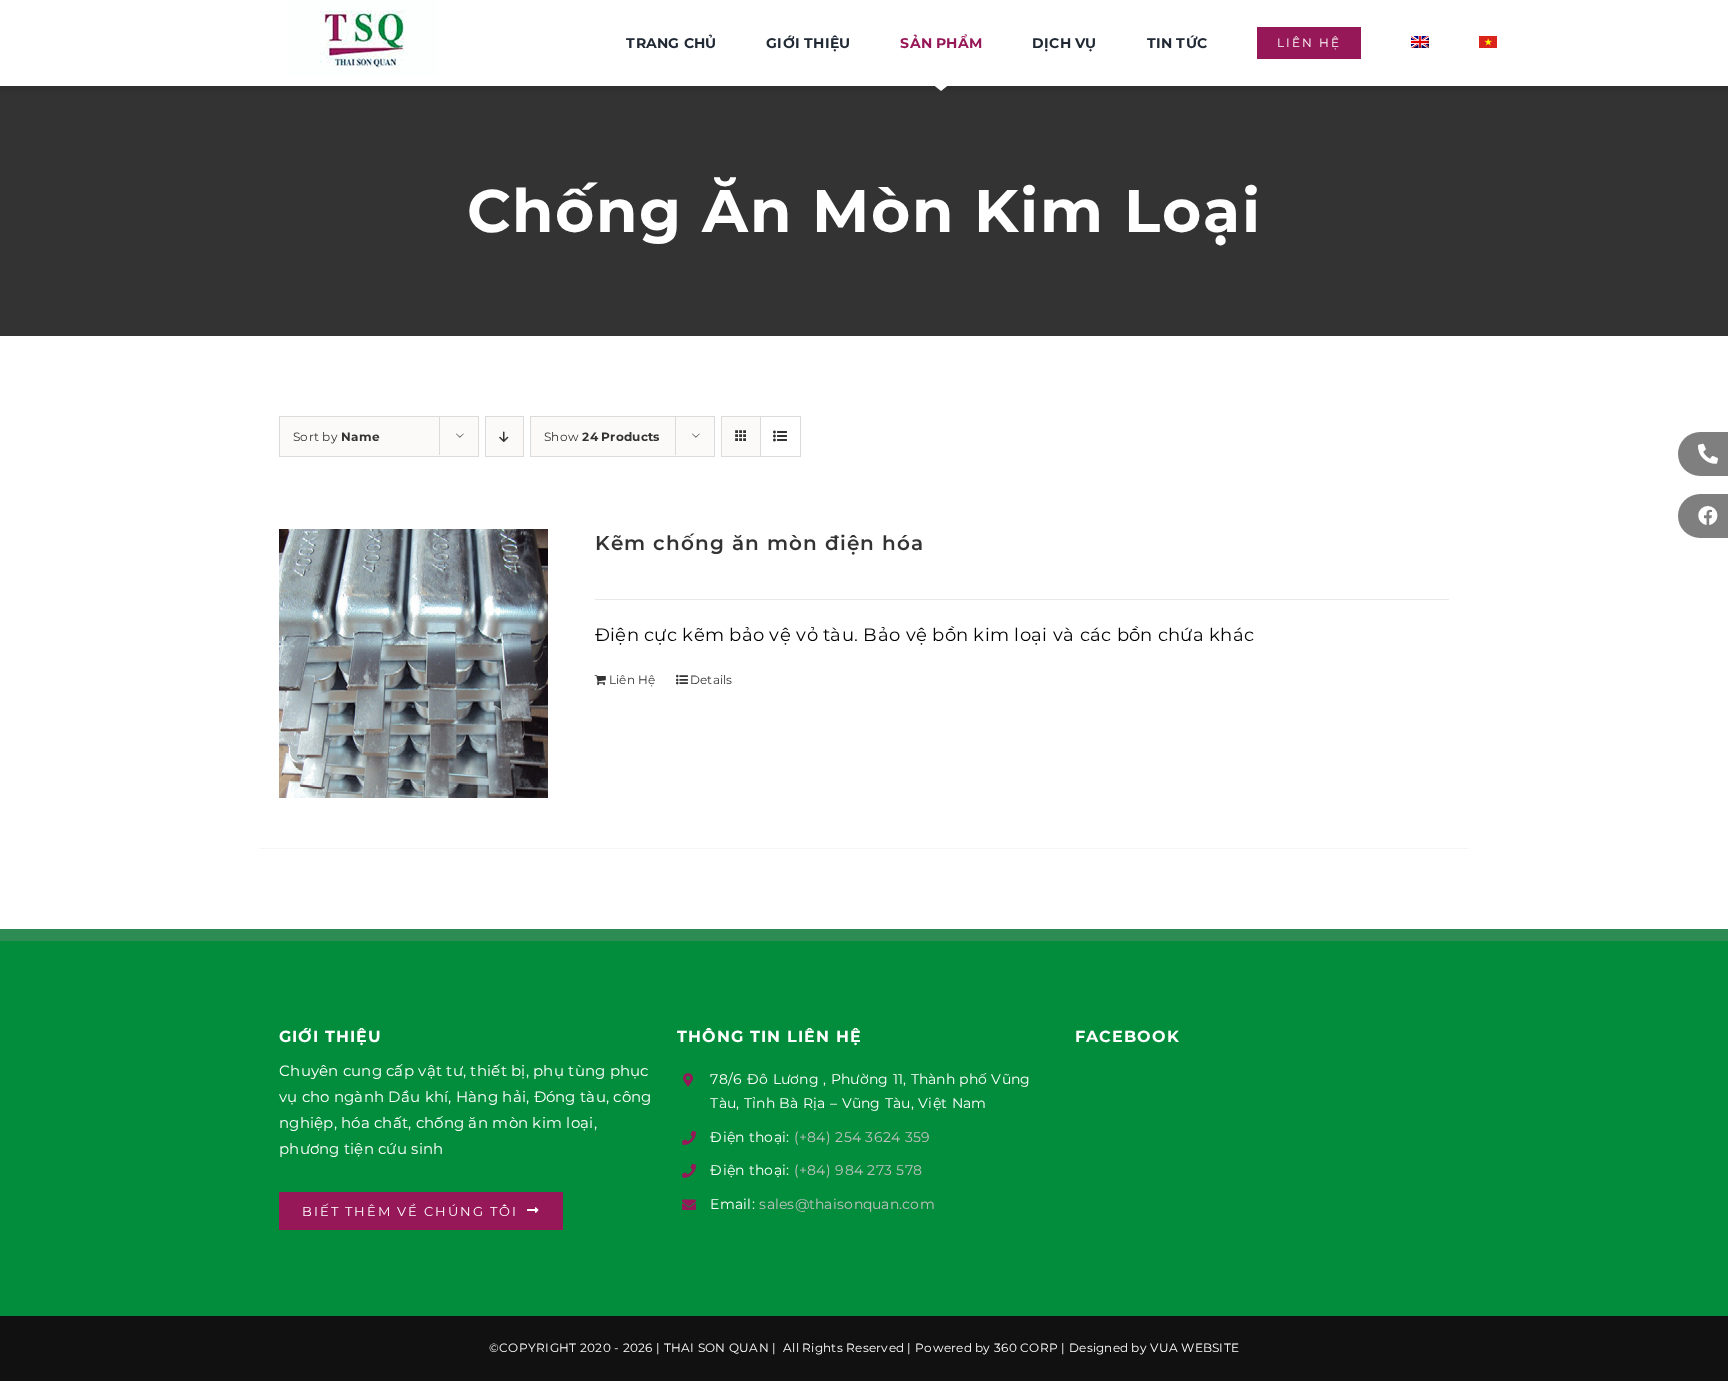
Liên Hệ (632, 679)
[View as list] (780, 436)
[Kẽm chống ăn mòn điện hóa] (413, 663)
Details (711, 679)
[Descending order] (504, 436)
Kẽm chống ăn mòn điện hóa (759, 543)
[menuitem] (1420, 43)
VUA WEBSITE (1194, 1347)
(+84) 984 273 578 (858, 1170)
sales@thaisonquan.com (847, 1204)
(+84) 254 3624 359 (862, 1137)
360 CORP (1026, 1347)
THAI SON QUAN (714, 1347)
